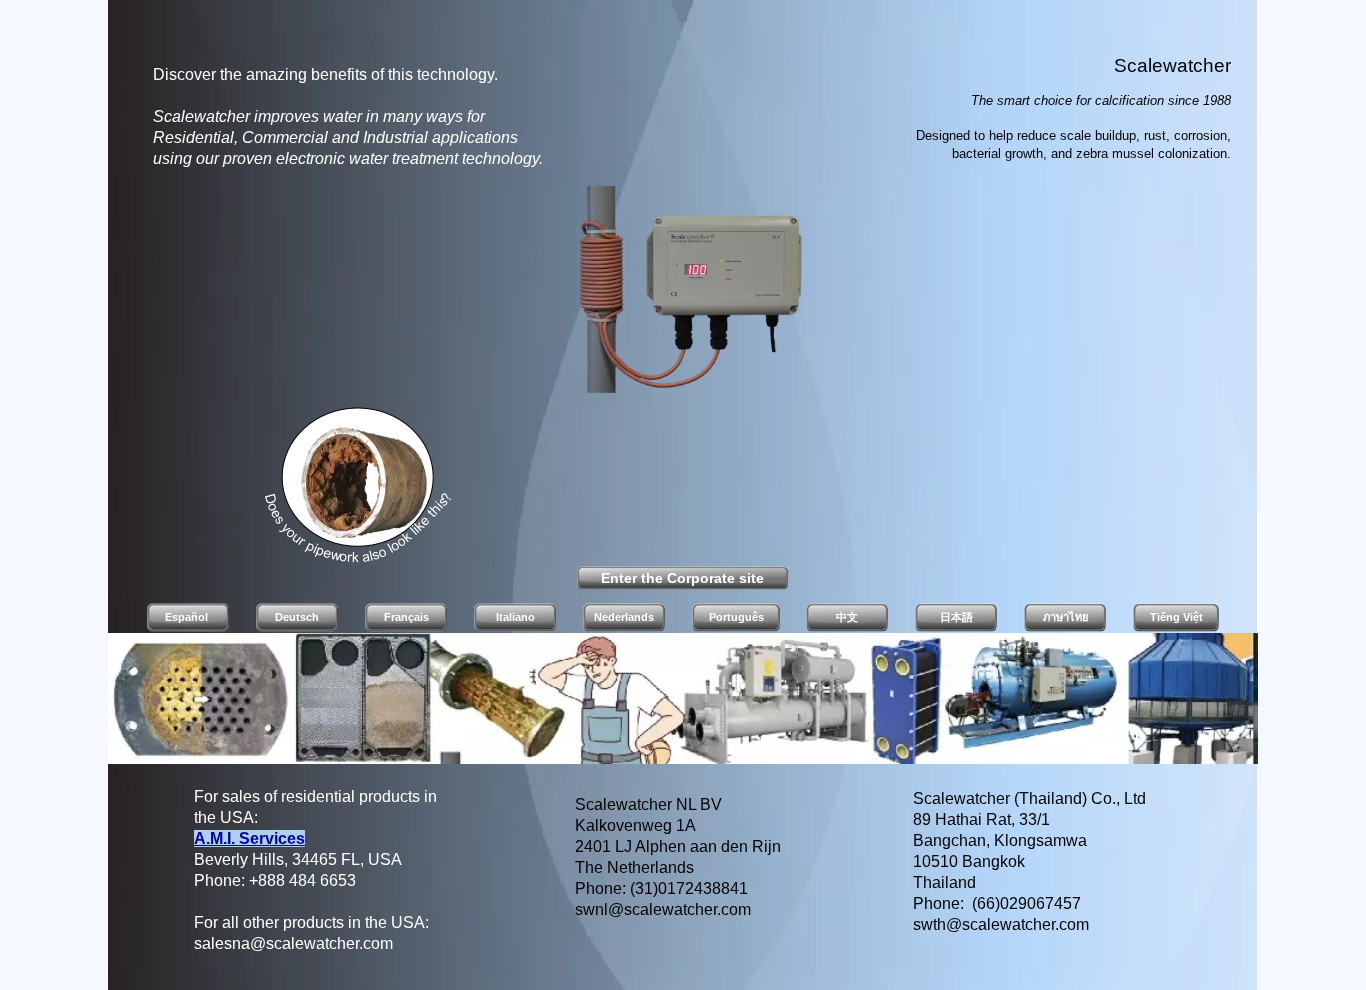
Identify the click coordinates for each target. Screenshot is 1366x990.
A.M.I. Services (249, 838)
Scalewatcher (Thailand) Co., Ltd (1029, 798)
